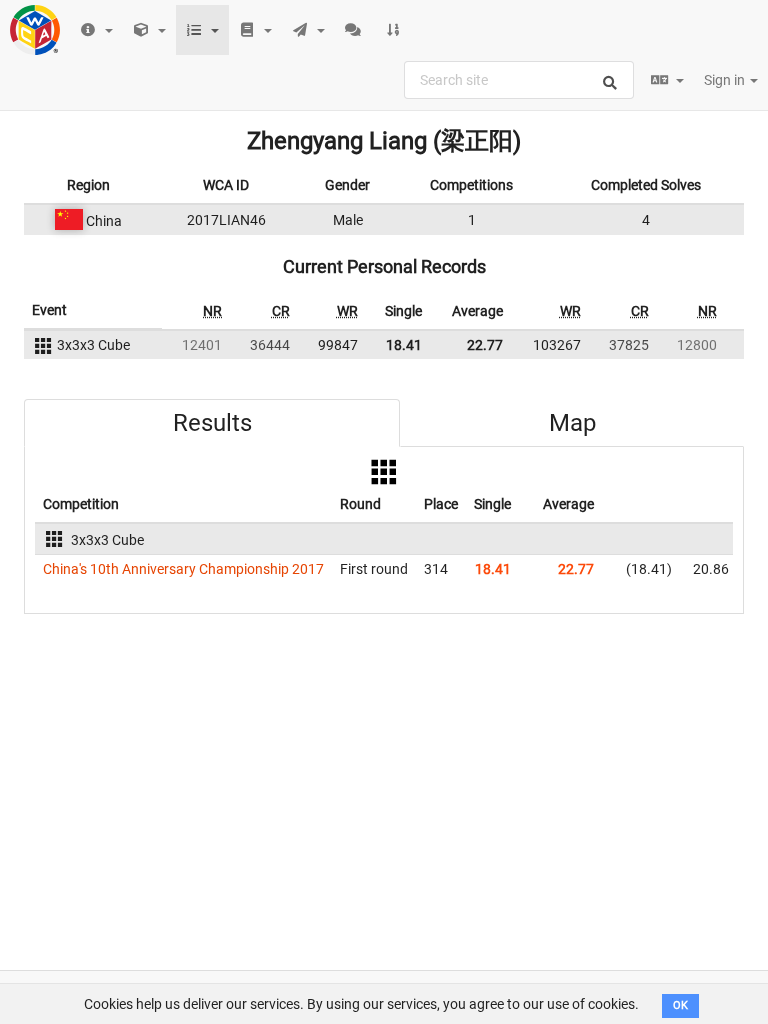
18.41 (404, 345)
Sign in (726, 80)
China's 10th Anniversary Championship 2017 (183, 569)
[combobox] (519, 80)
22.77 (485, 345)
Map (572, 423)
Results (212, 423)
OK (680, 1005)
